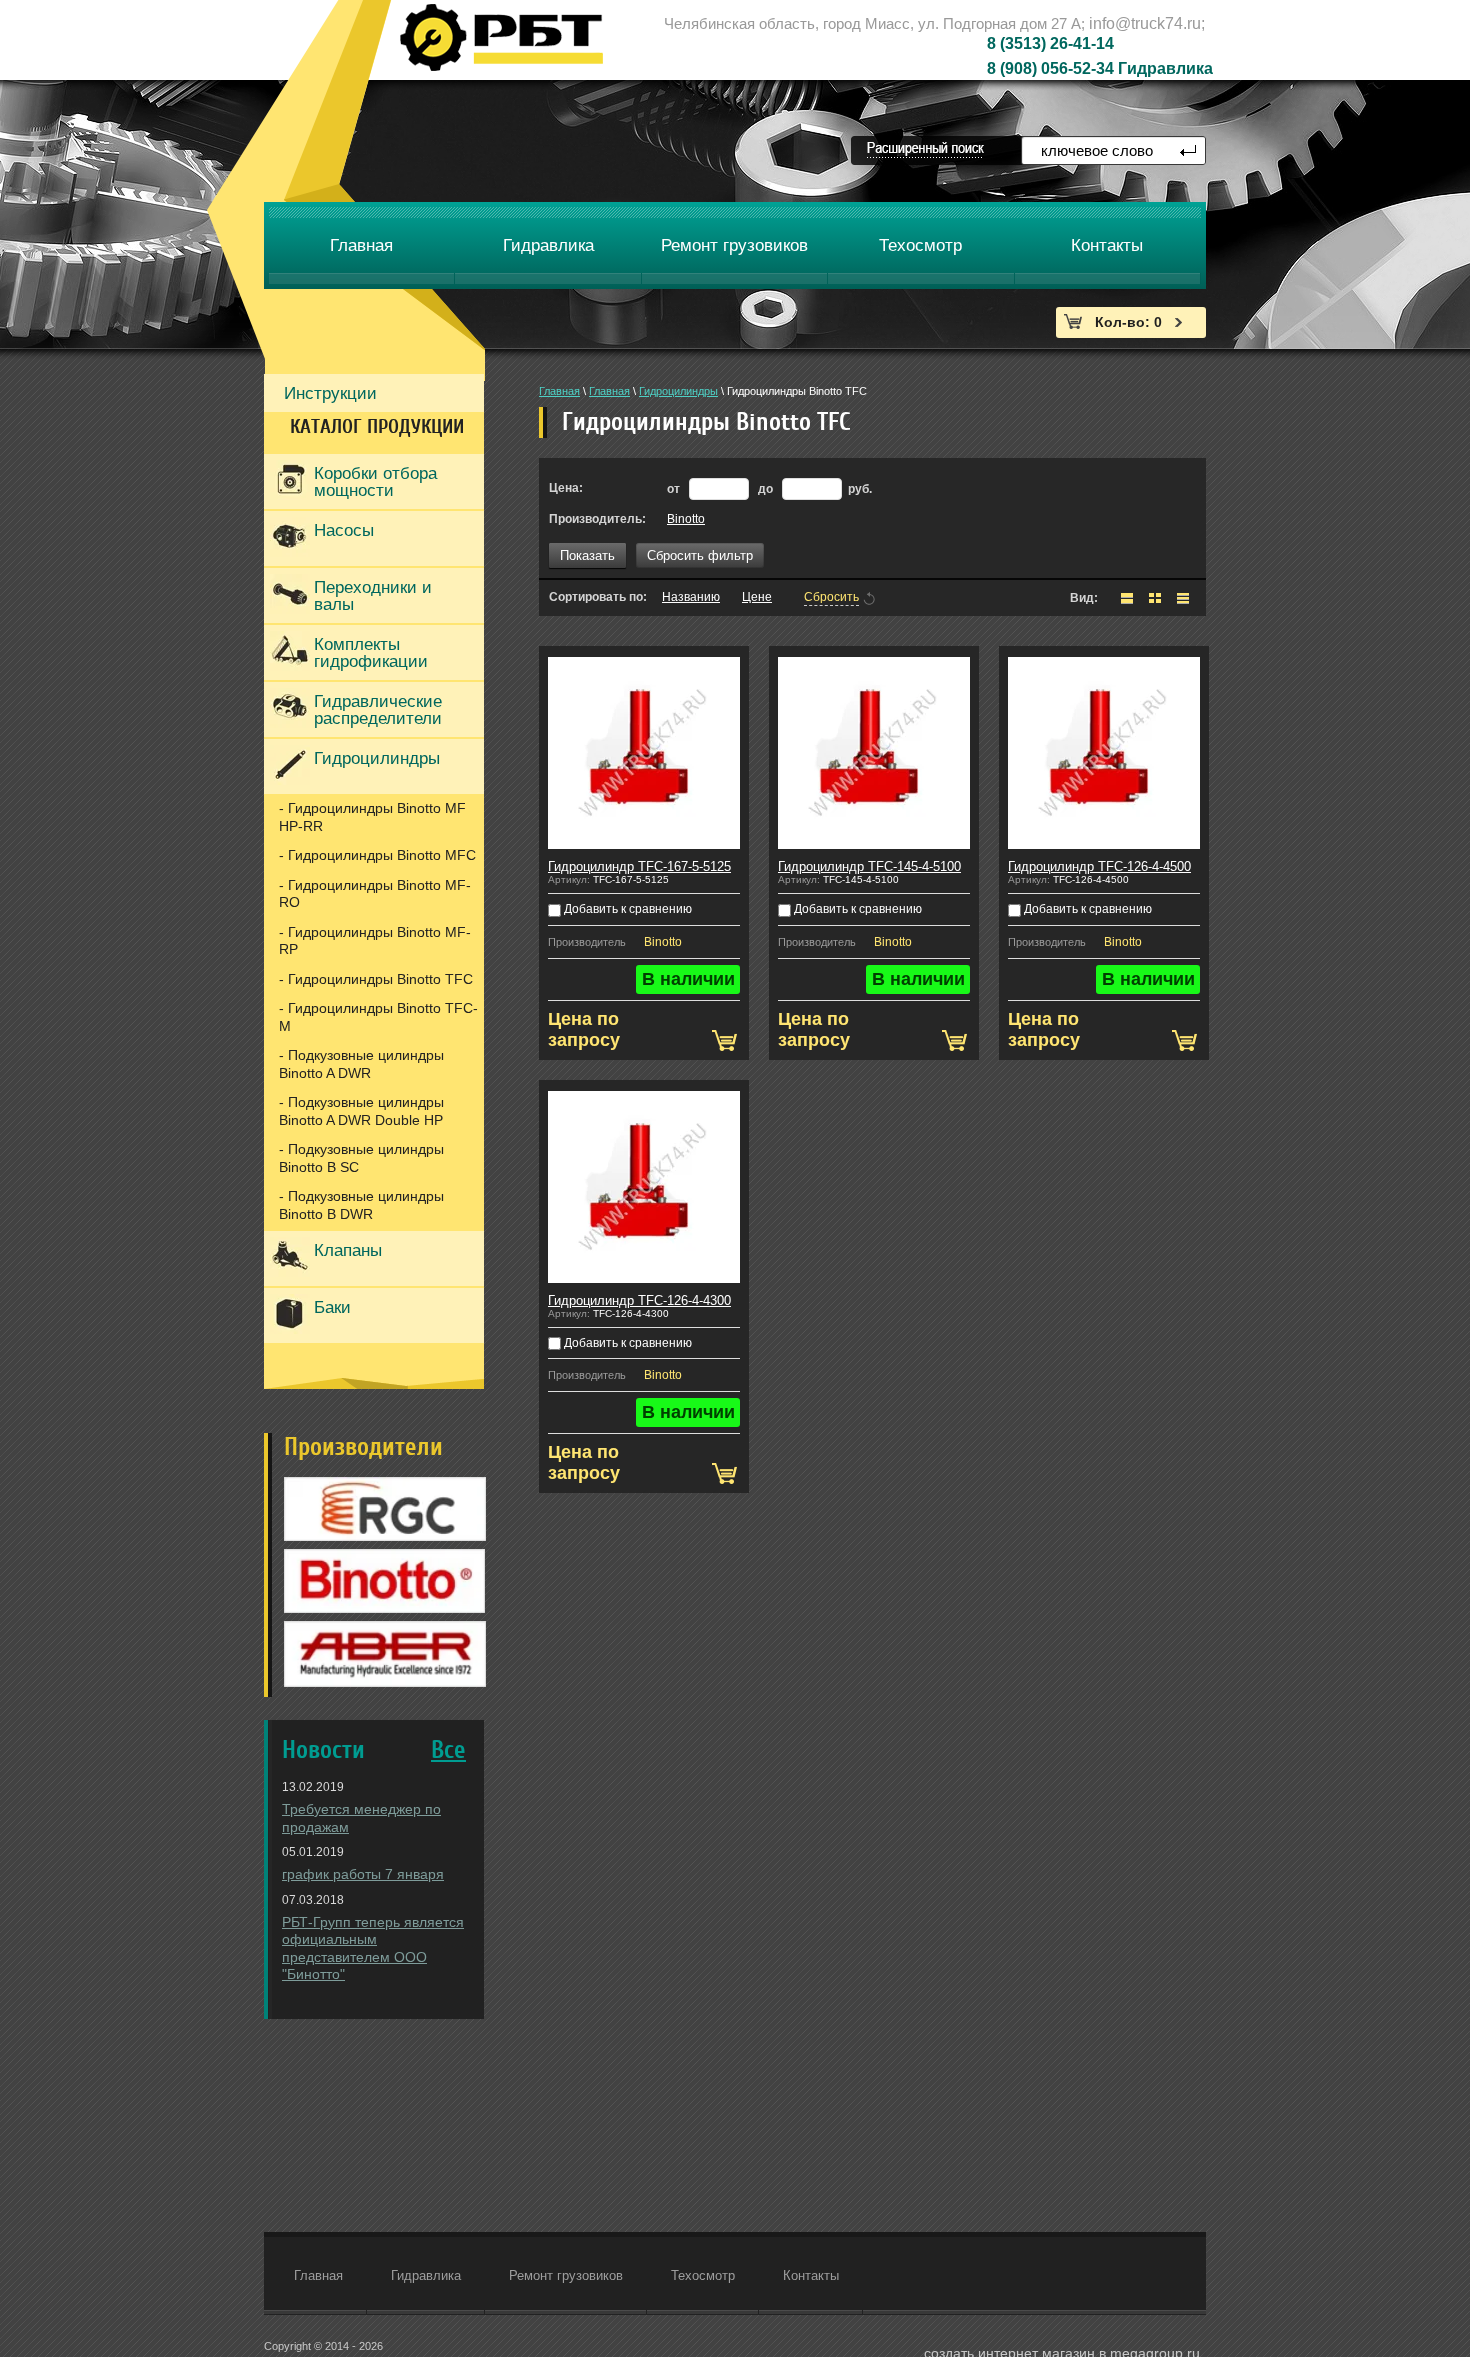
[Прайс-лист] (1183, 598)
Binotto (686, 519)
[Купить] (724, 1040)
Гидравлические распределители (378, 710)
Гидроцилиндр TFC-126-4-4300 (639, 1300)
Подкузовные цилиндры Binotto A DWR (361, 1064)
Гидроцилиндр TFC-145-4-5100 (869, 866)
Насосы (344, 530)
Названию (691, 597)
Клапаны (348, 1250)
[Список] (1127, 598)
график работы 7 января (363, 1874)
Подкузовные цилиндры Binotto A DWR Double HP (361, 1111)
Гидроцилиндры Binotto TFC (380, 979)
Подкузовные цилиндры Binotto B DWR (361, 1205)
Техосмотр (703, 2275)
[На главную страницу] (501, 37)
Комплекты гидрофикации (371, 653)
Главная (559, 391)
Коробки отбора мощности (375, 482)
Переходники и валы (373, 596)
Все (448, 1750)
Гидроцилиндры (377, 758)
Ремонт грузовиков (566, 2275)
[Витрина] (1155, 598)
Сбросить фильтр (700, 555)
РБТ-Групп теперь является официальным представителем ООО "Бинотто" (373, 1948)
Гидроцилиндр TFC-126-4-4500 (1099, 866)
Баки (332, 1307)
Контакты (811, 2275)
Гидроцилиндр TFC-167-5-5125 (639, 866)
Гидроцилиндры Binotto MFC (382, 855)
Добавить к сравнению (626, 909)
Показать (587, 555)
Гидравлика (426, 2275)
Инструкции (330, 393)
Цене (757, 597)
